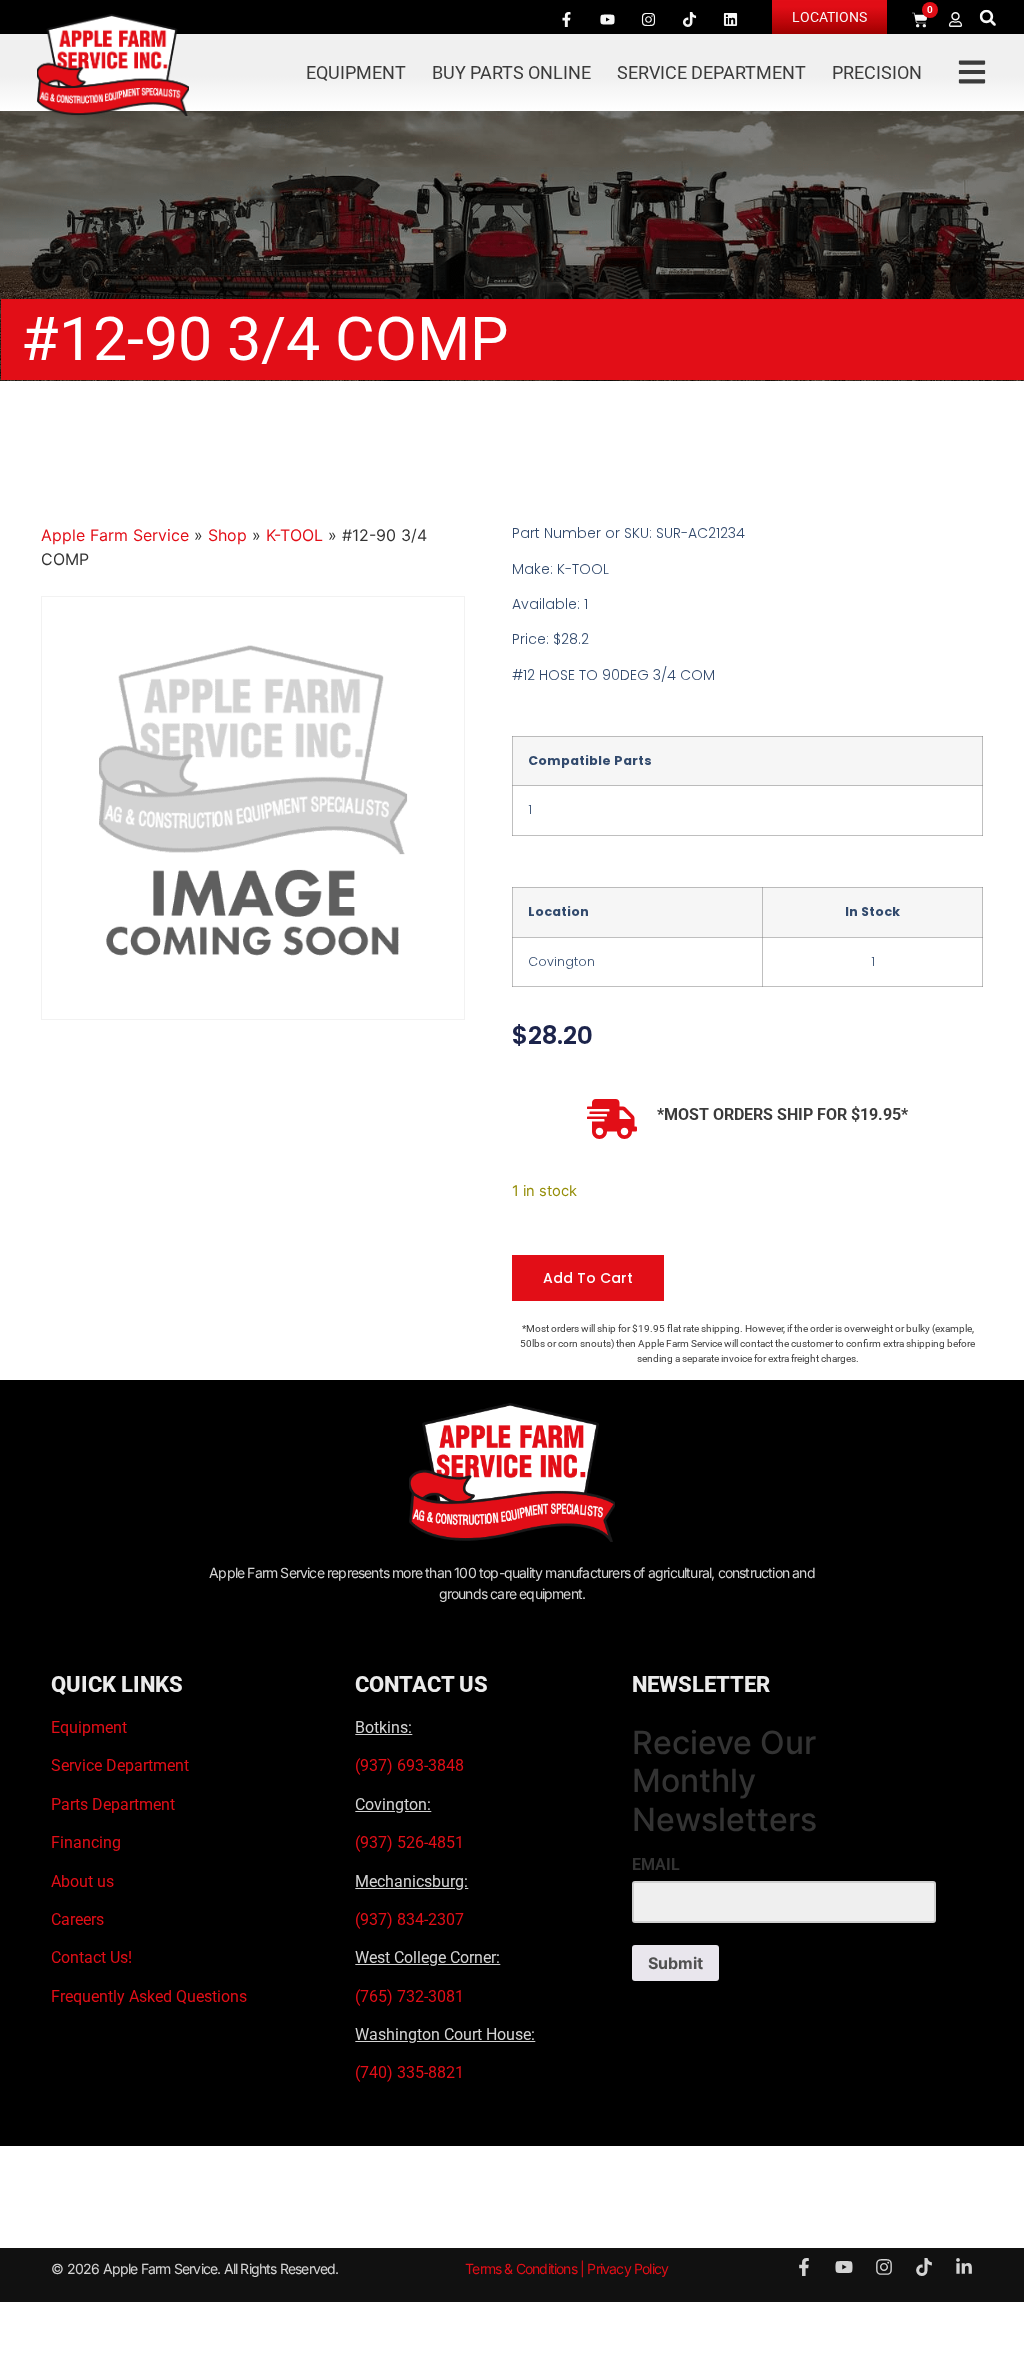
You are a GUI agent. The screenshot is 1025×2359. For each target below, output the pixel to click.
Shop (227, 535)
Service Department (711, 72)
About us (82, 1881)
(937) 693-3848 (409, 1765)
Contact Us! (91, 1957)
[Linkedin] (731, 19)
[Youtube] (608, 19)
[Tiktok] (690, 19)
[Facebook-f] (567, 19)
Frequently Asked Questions (149, 1996)
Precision (877, 72)
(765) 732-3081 (409, 1996)
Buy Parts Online (511, 72)
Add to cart (588, 1278)
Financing (86, 1842)
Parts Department (113, 1804)
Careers (77, 1919)
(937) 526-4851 (409, 1842)
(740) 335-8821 (411, 2072)
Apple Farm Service (115, 535)
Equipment (356, 72)
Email (656, 1865)
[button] (987, 17)
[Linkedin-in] (964, 2267)
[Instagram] (649, 19)
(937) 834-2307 (409, 1919)
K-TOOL (294, 535)
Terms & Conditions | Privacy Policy (566, 2268)
